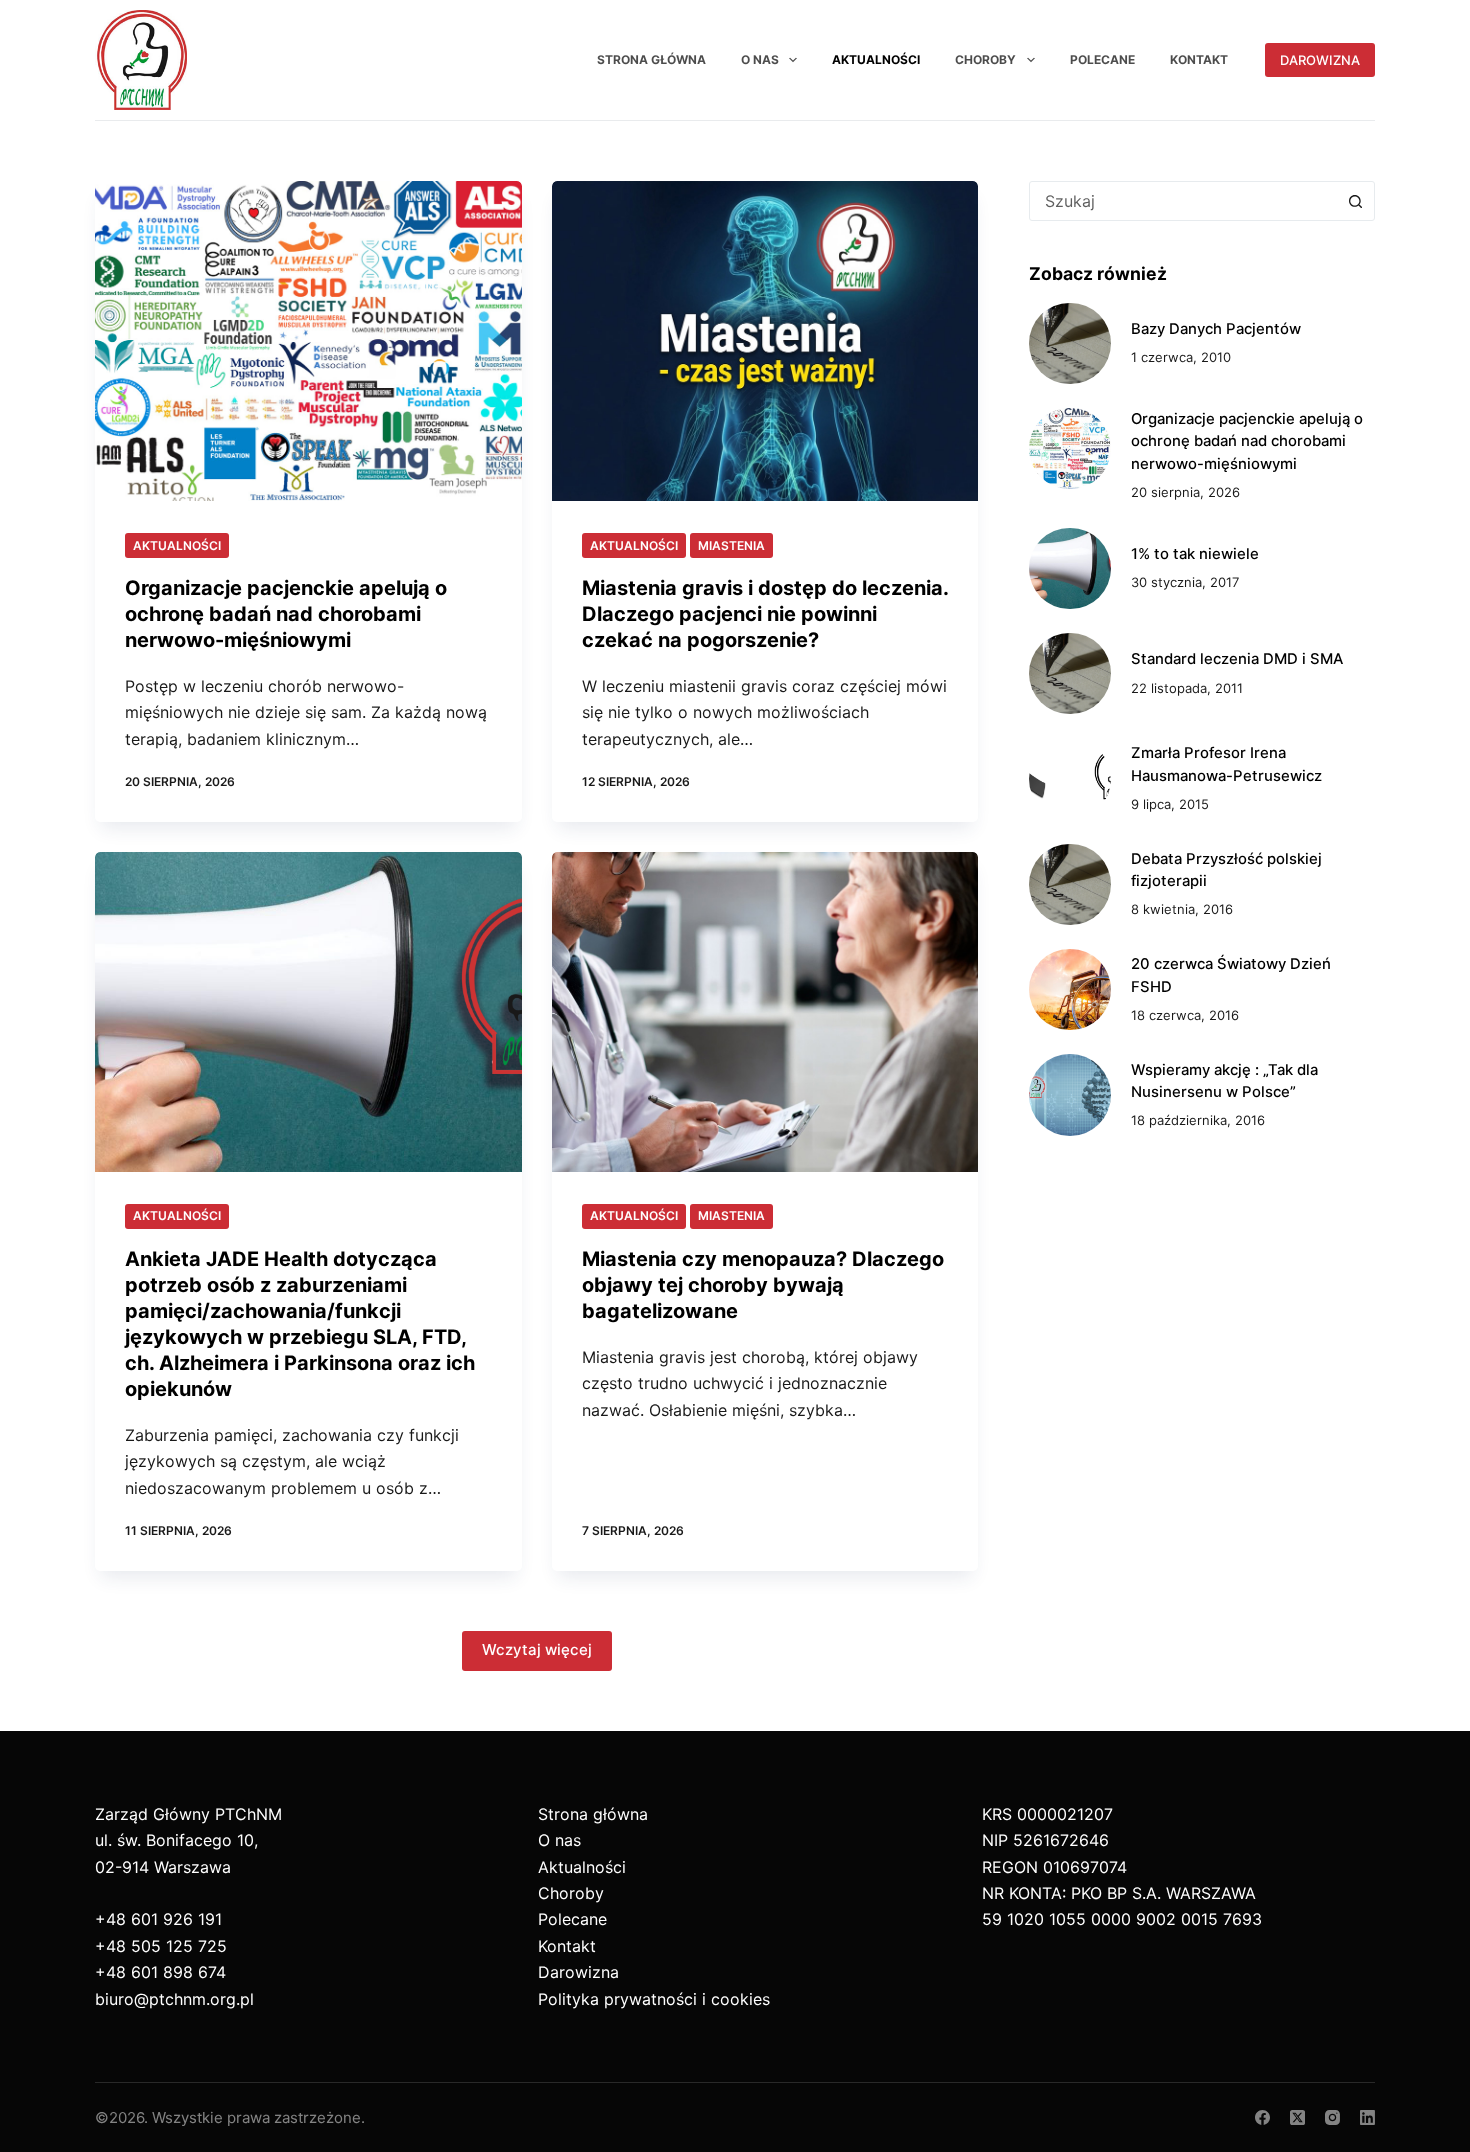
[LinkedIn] (1367, 2117)
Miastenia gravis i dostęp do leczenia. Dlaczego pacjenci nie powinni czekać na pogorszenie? (765, 614)
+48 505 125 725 (161, 1946)
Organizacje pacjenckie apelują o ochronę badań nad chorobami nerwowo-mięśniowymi (286, 614)
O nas (760, 59)
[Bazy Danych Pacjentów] (1069, 343)
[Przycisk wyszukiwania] (1355, 201)
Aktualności (876, 59)
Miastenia (731, 545)
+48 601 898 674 (160, 1972)
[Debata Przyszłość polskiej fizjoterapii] (1069, 884)
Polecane (1102, 59)
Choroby (985, 59)
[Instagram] (1332, 2117)
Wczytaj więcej (537, 1649)
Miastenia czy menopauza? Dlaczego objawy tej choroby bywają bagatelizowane (763, 1285)
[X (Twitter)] (1297, 2117)
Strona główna (651, 59)
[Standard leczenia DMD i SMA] (1069, 673)
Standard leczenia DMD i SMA (1237, 659)
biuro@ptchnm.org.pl (174, 1999)
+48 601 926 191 (158, 1919)
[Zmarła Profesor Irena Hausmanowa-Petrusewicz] (1069, 778)
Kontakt (1199, 59)
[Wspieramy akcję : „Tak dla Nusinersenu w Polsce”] (1069, 1094)
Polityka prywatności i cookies (654, 1999)
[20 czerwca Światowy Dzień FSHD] (1069, 989)
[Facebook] (1262, 2117)
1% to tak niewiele (1195, 554)
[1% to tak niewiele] (1069, 568)
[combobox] (1183, 201)
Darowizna (1320, 60)
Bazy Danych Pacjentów (1216, 329)
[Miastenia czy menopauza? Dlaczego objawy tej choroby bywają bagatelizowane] (765, 1012)
